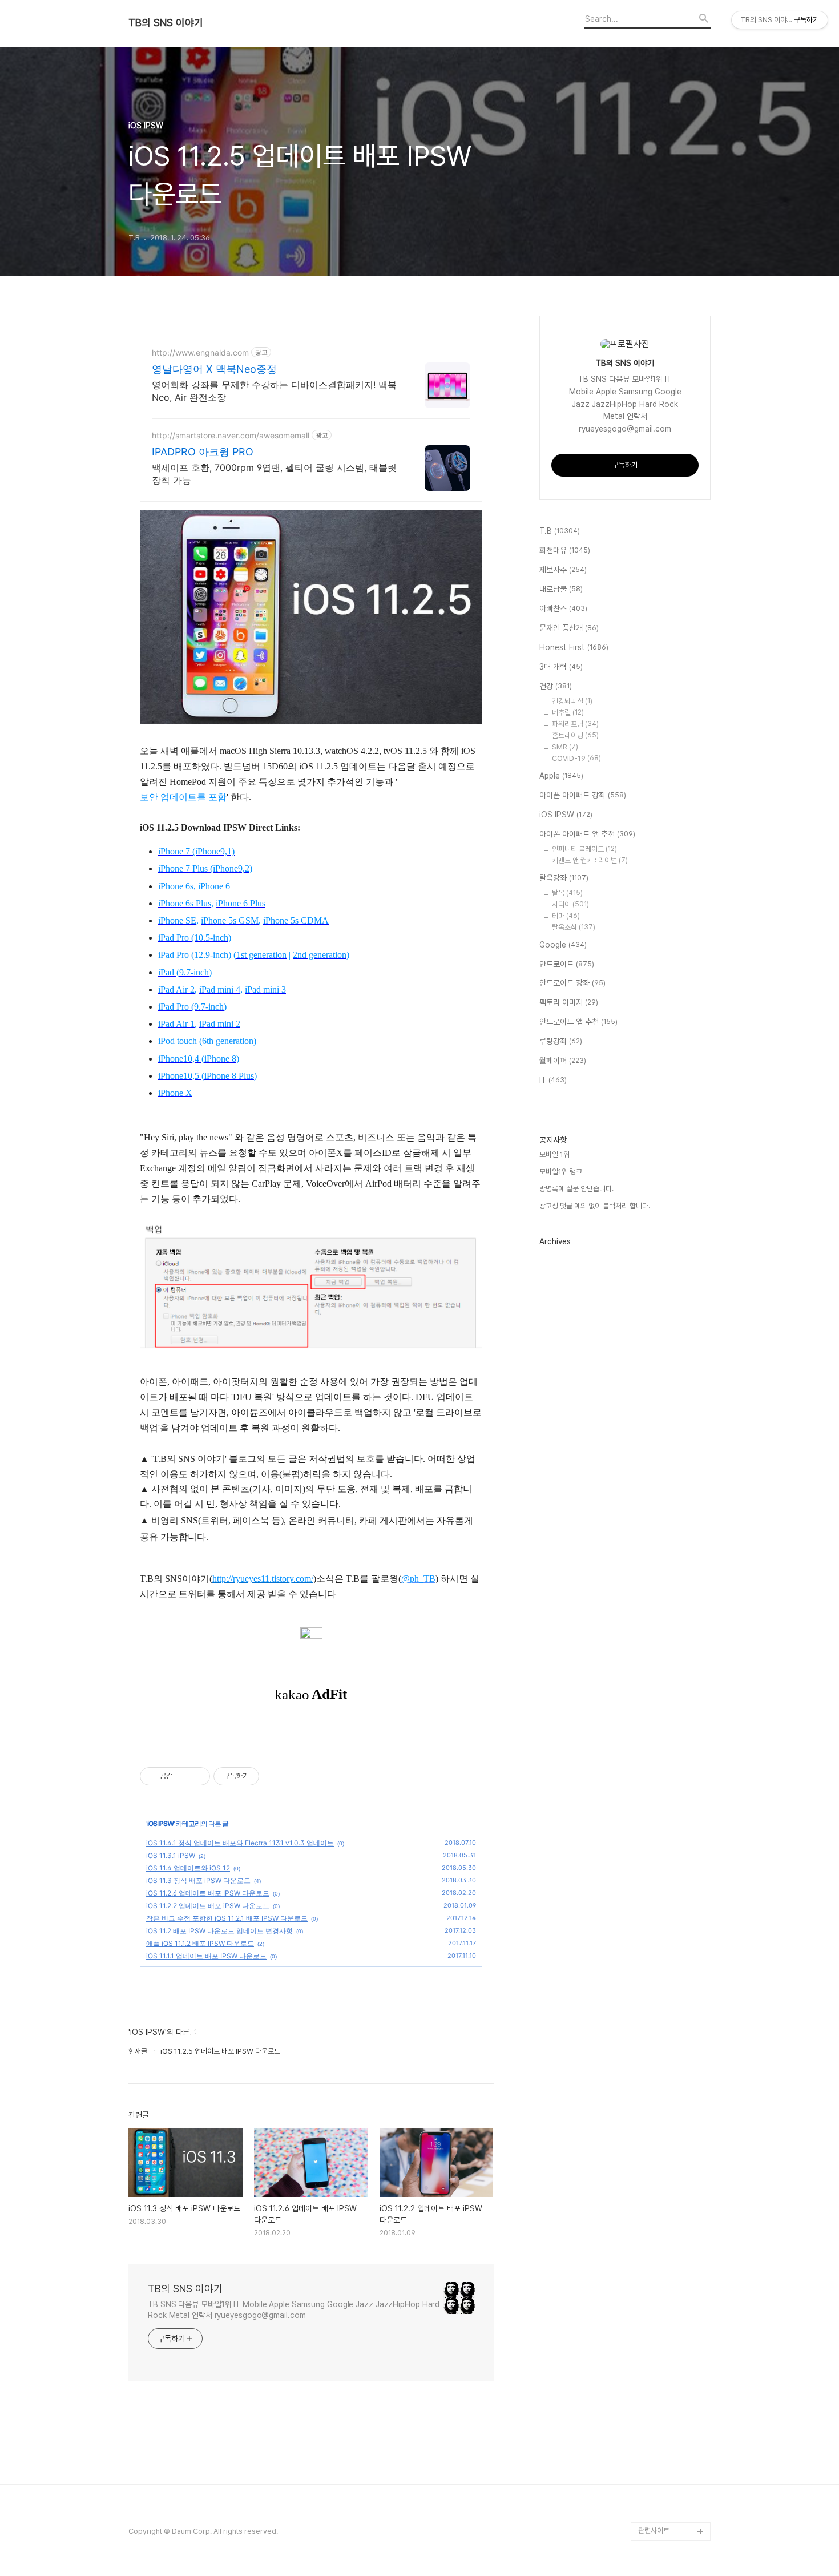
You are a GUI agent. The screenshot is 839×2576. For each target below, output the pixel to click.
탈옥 (567, 893)
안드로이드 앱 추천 (578, 1022)
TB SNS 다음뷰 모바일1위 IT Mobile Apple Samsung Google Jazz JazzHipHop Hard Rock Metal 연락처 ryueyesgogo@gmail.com (294, 2310)
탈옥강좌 (564, 878)
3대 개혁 (561, 667)
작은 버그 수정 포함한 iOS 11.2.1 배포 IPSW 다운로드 (227, 1918)
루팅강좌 (561, 1041)
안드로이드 (567, 964)
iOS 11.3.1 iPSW (171, 1855)
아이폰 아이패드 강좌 (583, 795)
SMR (565, 747)
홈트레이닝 (575, 735)
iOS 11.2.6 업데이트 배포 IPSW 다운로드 (208, 1893)
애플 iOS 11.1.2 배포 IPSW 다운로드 (200, 1943)
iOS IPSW (160, 1823)
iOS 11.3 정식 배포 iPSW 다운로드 (198, 1880)
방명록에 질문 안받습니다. (576, 1189)
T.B (560, 531)
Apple (561, 776)
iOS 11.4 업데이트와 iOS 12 (188, 1868)
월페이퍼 (563, 1061)
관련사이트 (654, 2531)
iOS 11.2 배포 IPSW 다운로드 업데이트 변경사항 (219, 1931)
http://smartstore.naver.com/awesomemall (231, 435)
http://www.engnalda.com (200, 352)
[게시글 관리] (197, 1776)
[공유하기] (183, 1776)
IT (553, 1080)
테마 (566, 916)
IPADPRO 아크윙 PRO (203, 452)
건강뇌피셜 (572, 701)
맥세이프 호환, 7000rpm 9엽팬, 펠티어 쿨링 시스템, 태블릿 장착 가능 (274, 474)
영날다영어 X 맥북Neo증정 (214, 369)
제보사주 (563, 570)
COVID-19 (576, 758)
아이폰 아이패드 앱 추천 (587, 834)
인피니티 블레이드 (584, 849)
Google (563, 945)
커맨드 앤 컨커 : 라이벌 (590, 860)
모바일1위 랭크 (561, 1172)
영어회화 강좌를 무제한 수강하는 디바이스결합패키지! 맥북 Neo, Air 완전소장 (274, 391)
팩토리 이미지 (569, 1002)
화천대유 (565, 550)
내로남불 (561, 589)
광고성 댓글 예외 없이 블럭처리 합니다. (595, 1206)
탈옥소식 (574, 927)
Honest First (574, 647)
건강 (556, 686)
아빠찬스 (563, 608)
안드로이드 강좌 (572, 983)
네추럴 (568, 713)
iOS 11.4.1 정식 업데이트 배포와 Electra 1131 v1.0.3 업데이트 (240, 1843)
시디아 (570, 904)
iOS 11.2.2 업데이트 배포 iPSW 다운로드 (208, 1906)
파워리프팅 (575, 724)
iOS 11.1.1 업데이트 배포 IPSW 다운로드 (206, 1956)
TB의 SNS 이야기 (166, 23)
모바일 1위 (554, 1154)
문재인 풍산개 (569, 628)
